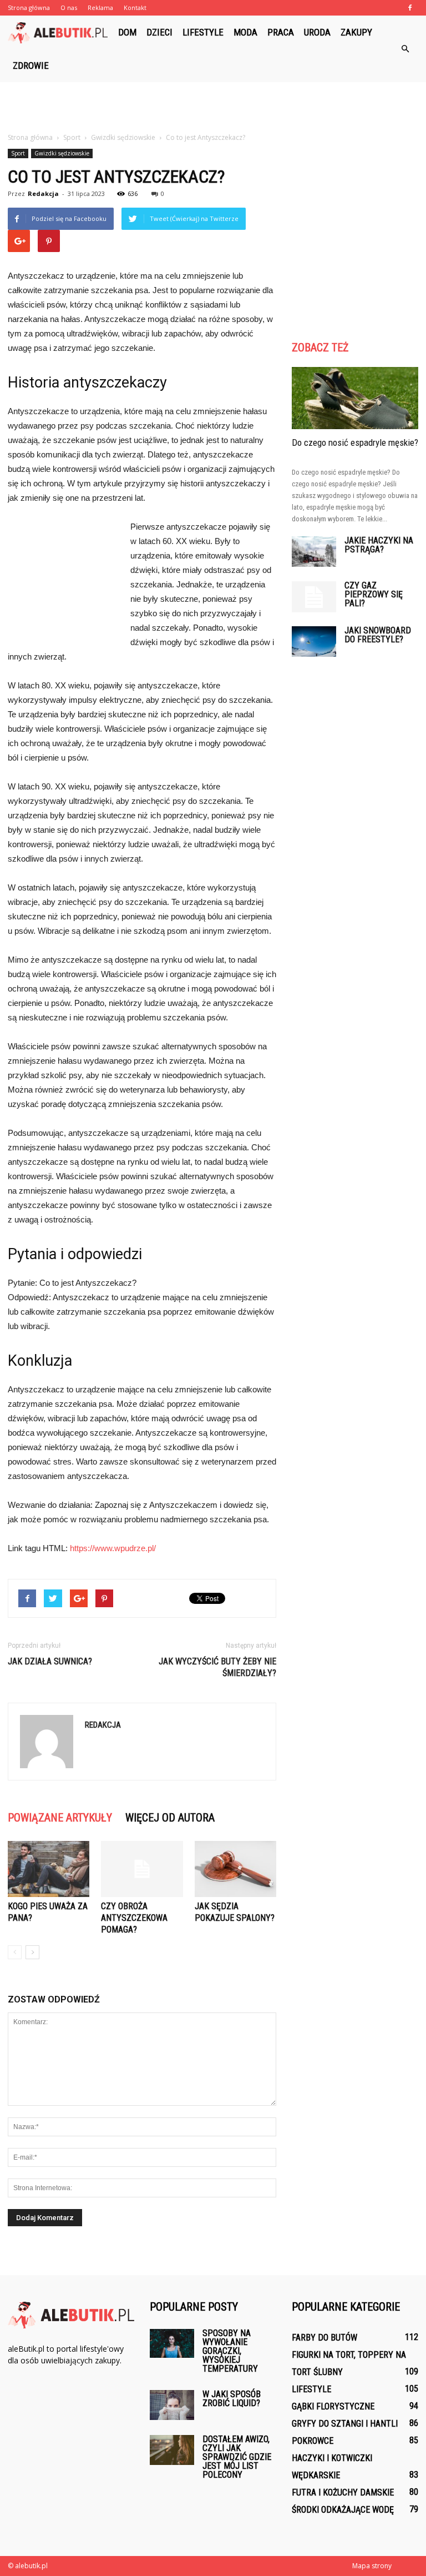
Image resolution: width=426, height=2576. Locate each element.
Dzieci (159, 32)
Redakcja (43, 193)
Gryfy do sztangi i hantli (345, 2424)
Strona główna (29, 7)
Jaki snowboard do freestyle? (378, 635)
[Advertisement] (213, 107)
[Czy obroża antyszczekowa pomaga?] (142, 1869)
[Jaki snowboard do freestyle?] (314, 642)
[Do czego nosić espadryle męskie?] (355, 398)
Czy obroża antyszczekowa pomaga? (134, 1918)
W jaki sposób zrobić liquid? (232, 2399)
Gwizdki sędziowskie (62, 153)
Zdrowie (31, 66)
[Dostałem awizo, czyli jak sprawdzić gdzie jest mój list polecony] (172, 2450)
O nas (69, 7)
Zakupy (356, 32)
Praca (281, 32)
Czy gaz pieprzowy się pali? (374, 594)
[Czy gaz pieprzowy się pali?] (314, 597)
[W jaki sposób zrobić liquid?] (172, 2405)
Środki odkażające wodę (343, 2510)
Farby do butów (324, 2338)
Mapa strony (372, 2566)
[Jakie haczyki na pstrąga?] (314, 552)
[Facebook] (410, 8)
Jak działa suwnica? (50, 1661)
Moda (245, 32)
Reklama (100, 7)
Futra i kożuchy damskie (343, 2492)
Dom (127, 32)
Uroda (317, 32)
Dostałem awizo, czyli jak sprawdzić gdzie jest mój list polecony (237, 2457)
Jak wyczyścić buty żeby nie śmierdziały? (217, 1667)
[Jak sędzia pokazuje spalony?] (235, 1869)
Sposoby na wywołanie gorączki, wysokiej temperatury (230, 2351)
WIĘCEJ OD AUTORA (170, 1818)
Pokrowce (313, 2441)
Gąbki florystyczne (333, 2406)
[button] (405, 49)
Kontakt (135, 7)
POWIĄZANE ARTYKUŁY (60, 1818)
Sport (18, 153)
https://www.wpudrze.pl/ (113, 1548)
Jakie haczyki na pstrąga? (379, 545)
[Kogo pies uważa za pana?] (49, 1869)
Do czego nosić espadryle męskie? (355, 442)
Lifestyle (203, 32)
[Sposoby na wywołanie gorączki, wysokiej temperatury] (172, 2343)
